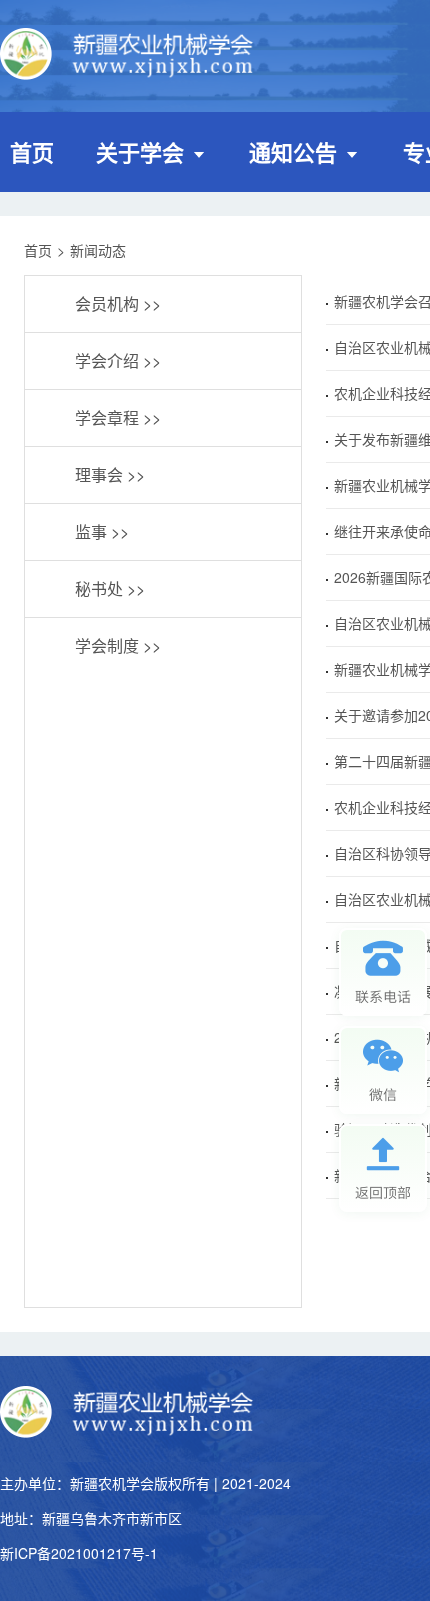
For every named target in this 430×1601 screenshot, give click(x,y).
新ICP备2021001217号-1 (79, 1553)
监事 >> (102, 531)
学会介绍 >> (118, 360)
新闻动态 (98, 250)
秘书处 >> (110, 588)
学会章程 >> (118, 417)
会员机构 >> (118, 303)
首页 (32, 152)
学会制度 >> (118, 645)
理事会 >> (110, 474)
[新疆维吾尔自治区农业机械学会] (129, 56)
